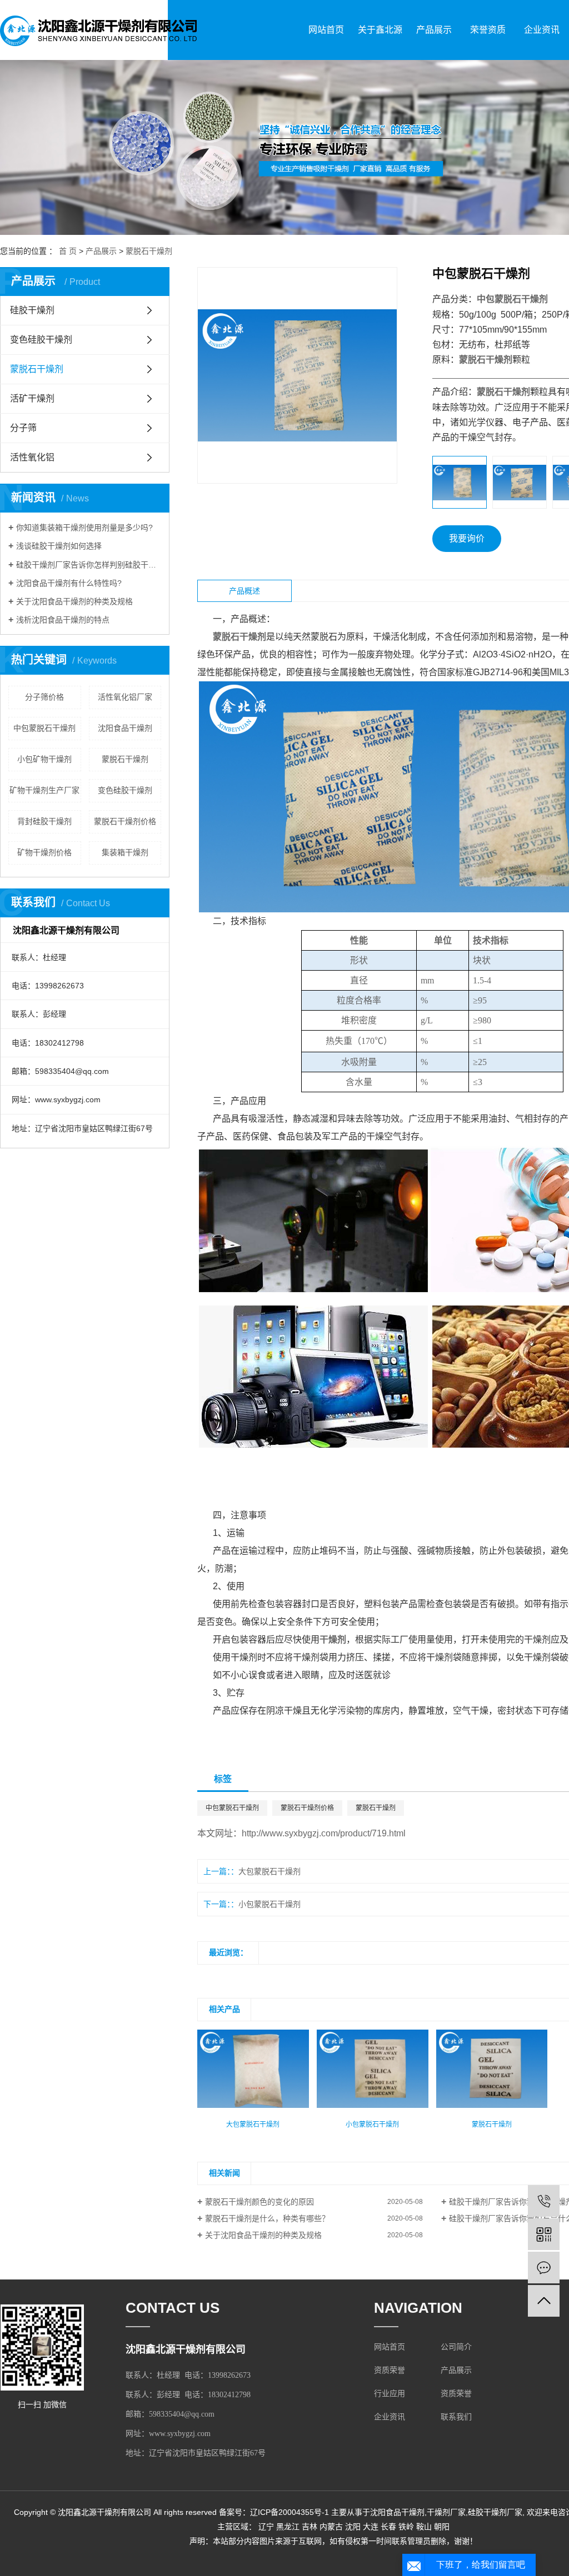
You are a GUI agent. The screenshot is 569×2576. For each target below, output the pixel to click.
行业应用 (390, 2394)
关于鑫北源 (380, 30)
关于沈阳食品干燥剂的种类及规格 (74, 601)
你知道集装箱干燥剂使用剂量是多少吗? (84, 528)
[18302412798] (544, 2201)
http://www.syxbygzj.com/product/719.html (324, 1833)
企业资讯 (542, 30)
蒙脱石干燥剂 (149, 251)
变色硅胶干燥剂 (41, 340)
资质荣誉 (390, 2370)
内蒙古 (331, 2527)
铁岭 (406, 2527)
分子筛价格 (44, 697)
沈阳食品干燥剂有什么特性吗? (69, 583)
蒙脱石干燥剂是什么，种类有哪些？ (267, 2218)
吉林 (310, 2527)
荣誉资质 (488, 30)
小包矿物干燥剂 (44, 759)
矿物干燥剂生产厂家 (44, 790)
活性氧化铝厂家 (125, 697)
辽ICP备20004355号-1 (290, 2512)
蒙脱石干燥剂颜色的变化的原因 (259, 2202)
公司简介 (456, 2347)
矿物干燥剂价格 (44, 852)
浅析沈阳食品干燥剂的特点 (63, 620)
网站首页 (326, 30)
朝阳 (442, 2527)
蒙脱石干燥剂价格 (125, 821)
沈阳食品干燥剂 (125, 728)
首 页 (68, 251)
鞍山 (424, 2527)
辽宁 (266, 2527)
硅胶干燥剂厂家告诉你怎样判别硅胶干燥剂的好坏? (89, 565)
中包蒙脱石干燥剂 (44, 728)
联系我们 (456, 2417)
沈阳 (353, 2527)
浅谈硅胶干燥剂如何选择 (59, 546)
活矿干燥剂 (32, 398)
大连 (371, 2527)
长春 (388, 2527)
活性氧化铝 (32, 457)
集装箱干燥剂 (125, 852)
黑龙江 (288, 2527)
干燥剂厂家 (446, 2512)
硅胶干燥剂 (32, 310)
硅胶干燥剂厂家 (495, 2512)
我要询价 (467, 538)
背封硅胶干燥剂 (44, 821)
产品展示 (434, 30)
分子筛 (23, 428)
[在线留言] (544, 2268)
